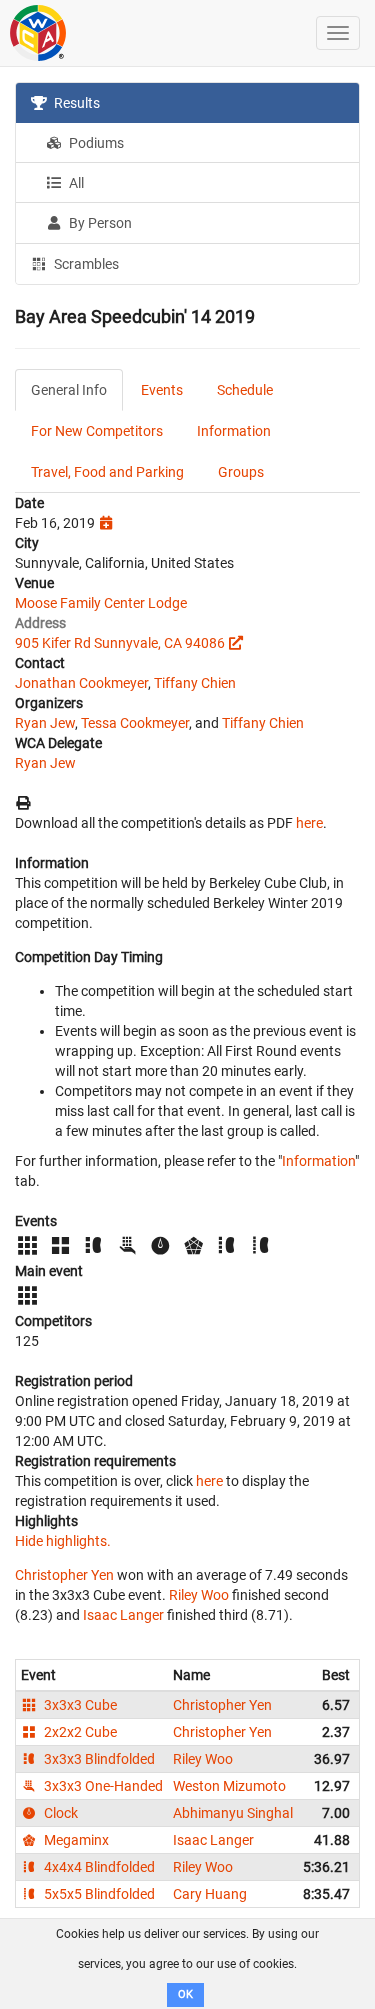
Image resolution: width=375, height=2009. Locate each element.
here (309, 823)
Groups (241, 472)
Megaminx (75, 1840)
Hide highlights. (63, 1541)
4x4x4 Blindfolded (98, 1867)
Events (162, 390)
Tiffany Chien (195, 683)
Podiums (95, 143)
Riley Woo (199, 1595)
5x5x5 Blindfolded (98, 1894)
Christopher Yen (64, 1575)
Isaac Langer (123, 1615)
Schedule (245, 390)
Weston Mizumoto (229, 1786)
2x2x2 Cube (79, 1732)
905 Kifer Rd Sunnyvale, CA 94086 (120, 643)
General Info (69, 390)
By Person (99, 223)
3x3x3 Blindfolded (98, 1759)
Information (234, 431)
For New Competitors (97, 431)
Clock (59, 1813)
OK (185, 1994)
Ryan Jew (45, 723)
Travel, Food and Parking (107, 472)
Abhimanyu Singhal (233, 1813)
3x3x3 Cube (79, 1705)
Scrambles (85, 264)
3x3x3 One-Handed (102, 1786)
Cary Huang (210, 1894)
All (75, 183)
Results (75, 103)
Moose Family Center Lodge (101, 603)
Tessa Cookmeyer (135, 723)
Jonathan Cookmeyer (81, 683)
